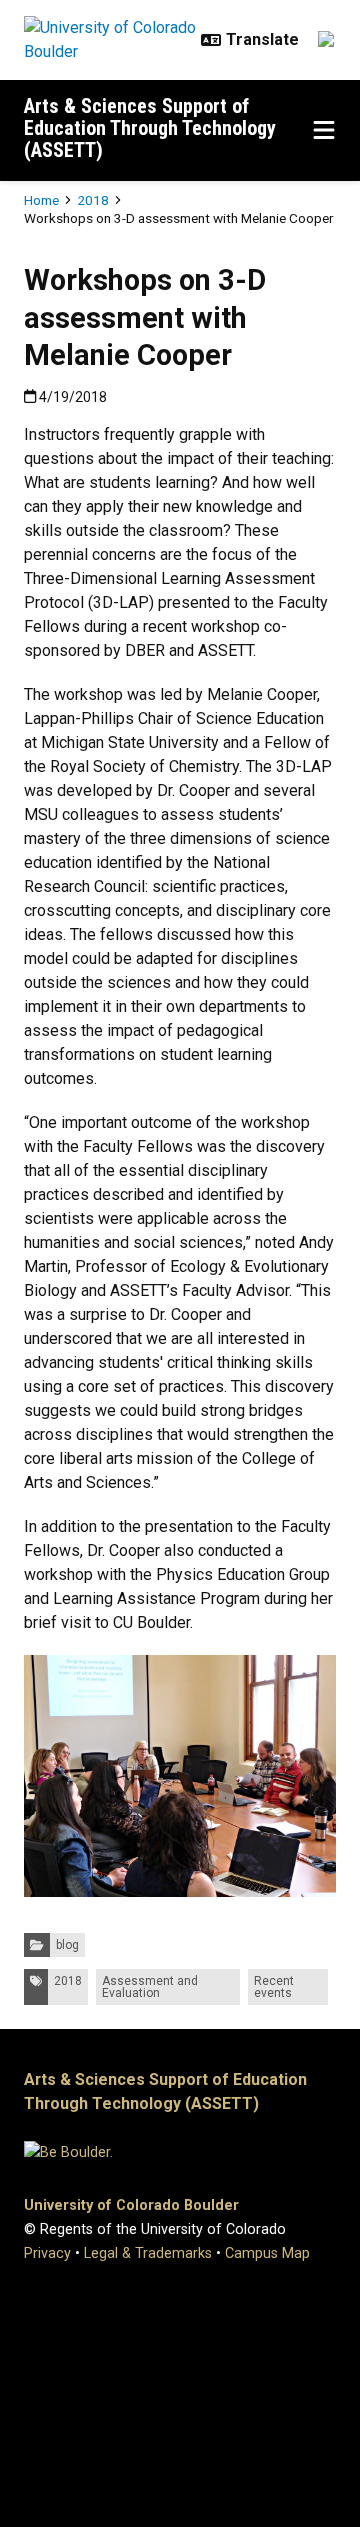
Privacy (47, 2253)
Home (41, 200)
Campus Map (267, 2253)
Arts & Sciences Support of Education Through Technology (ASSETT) (150, 128)
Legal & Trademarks (148, 2253)
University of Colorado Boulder (131, 2205)
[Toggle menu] (324, 131)
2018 (93, 200)
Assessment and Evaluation (150, 1987)
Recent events (274, 1987)
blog (67, 1945)
